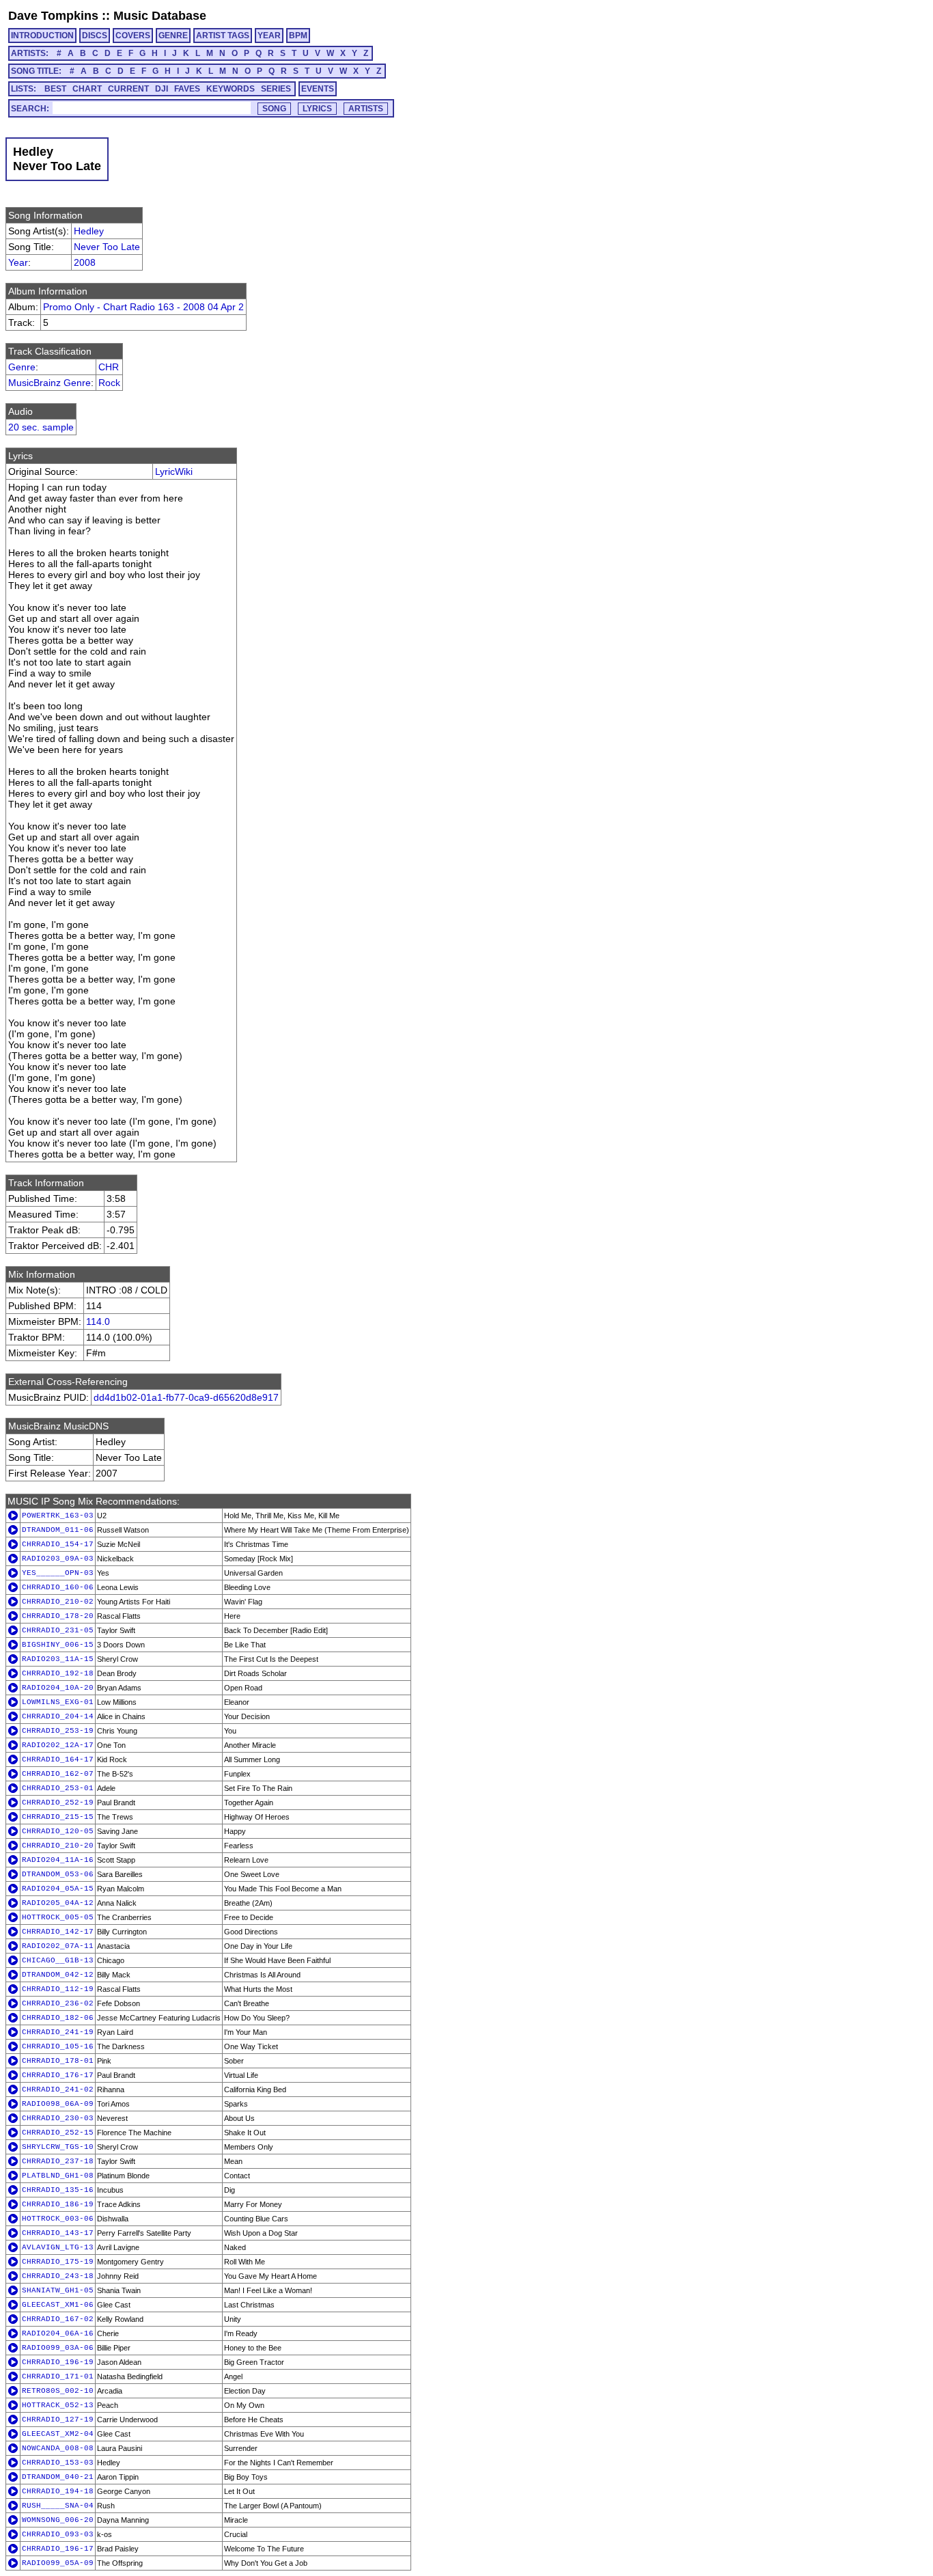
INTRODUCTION (42, 36)
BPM (298, 36)
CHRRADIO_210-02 (58, 1602)
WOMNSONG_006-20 (58, 2520)
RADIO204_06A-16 (58, 2333)
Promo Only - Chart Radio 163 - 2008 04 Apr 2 (143, 307)
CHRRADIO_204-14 (58, 1716)
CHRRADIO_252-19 (58, 1803)
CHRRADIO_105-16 (58, 2046)
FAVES (187, 89)
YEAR (269, 36)
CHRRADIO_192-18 (58, 1673)
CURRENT (128, 89)
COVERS (133, 36)
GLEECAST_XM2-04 (58, 2434)
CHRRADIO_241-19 (58, 2032)
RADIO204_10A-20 (58, 1688)
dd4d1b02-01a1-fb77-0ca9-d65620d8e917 (186, 1397)
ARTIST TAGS (223, 36)
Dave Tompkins (53, 16)
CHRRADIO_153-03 (58, 2463)
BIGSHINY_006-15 (58, 1645)
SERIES (276, 89)
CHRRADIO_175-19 (58, 2262)
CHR (109, 367)
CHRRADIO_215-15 (58, 1817)
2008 (85, 262)
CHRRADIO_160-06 (58, 1587)
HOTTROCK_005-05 (58, 1917)
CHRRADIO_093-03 (58, 2534)
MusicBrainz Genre (50, 383)
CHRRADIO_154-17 (58, 1544)
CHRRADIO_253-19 (58, 1731)
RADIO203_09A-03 (58, 1559)
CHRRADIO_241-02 (58, 2089)
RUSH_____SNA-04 (58, 2506)
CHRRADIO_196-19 (58, 2362)
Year (18, 262)
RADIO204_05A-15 (58, 1889)
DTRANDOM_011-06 (58, 1530)
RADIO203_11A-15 (58, 1659)
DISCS (95, 36)
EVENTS (318, 89)
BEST (55, 89)
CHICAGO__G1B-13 (58, 1960)
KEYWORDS (231, 89)
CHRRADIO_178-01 (58, 2061)
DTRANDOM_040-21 (58, 2477)
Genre (22, 367)
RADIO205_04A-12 (58, 1903)
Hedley (89, 231)
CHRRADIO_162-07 (58, 1774)
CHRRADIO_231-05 (58, 1630)
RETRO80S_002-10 (58, 2391)
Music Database (160, 16)
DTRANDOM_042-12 (58, 1975)
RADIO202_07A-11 (58, 1946)
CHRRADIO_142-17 (58, 1932)
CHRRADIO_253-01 (58, 1788)
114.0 (98, 1321)
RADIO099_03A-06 (58, 2348)
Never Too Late (107, 247)
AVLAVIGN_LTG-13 (58, 2247)
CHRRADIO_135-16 (58, 2190)
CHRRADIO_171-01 (58, 2376)
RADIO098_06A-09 (58, 2104)
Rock (109, 383)
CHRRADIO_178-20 (58, 1616)
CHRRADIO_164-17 (58, 1759)
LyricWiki (174, 471)
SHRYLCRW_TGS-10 (58, 2147)
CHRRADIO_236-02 (58, 2003)
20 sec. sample (41, 427)
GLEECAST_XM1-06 (58, 2305)
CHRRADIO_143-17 (58, 2233)
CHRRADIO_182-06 (58, 2018)
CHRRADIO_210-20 (58, 1846)
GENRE (173, 36)
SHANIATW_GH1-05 (58, 2290)
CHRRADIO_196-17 (58, 2549)
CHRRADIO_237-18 (58, 2161)
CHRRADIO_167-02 (58, 2319)
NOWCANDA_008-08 (58, 2448)
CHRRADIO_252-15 (58, 2133)
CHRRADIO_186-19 (58, 2204)
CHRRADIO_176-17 (58, 2075)
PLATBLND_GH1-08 (58, 2176)
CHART (87, 89)
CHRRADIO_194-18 (58, 2491)
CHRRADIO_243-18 (58, 2276)
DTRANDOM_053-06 (58, 1874)
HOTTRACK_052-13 (58, 2405)
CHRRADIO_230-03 (58, 2118)
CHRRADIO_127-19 (58, 2420)
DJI (162, 89)
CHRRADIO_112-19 (58, 1989)
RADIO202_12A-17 (58, 1745)
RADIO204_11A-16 (58, 1860)
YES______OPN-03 (58, 1573)
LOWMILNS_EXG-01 (58, 1702)
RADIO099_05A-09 (58, 2563)
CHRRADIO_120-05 (58, 1831)
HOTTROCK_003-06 (58, 2219)
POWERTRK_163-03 (58, 1516)
